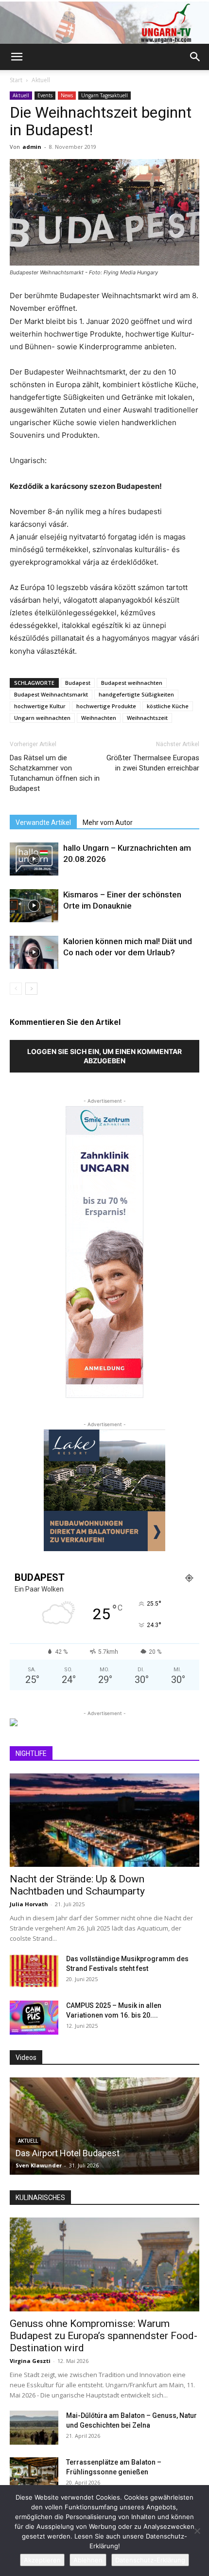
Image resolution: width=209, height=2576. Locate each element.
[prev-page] (16, 989)
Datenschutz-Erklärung (150, 2560)
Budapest (78, 683)
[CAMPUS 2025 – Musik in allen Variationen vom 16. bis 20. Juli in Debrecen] (34, 2018)
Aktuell (41, 80)
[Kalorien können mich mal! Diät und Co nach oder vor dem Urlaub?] (34, 953)
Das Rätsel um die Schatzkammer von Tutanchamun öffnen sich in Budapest (55, 773)
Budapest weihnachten (132, 683)
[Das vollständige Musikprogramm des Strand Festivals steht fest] (34, 1971)
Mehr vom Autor (108, 823)
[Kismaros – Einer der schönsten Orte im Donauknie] (34, 906)
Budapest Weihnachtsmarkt (51, 694)
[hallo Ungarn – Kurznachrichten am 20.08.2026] (34, 859)
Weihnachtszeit (147, 718)
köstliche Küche (168, 706)
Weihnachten (99, 718)
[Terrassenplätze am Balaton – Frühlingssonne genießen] (34, 2474)
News (67, 95)
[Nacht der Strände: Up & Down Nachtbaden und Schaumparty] (104, 1820)
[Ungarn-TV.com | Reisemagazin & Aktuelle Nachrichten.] (104, 23)
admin (32, 147)
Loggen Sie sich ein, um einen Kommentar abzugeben (104, 1056)
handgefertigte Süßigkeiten (136, 694)
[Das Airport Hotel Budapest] (104, 2126)
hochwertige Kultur (40, 706)
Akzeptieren (42, 2560)
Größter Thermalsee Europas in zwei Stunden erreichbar (153, 763)
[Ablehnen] (197, 2531)
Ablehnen (88, 2560)
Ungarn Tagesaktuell (104, 95)
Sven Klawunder (39, 2165)
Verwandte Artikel (43, 823)
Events (45, 95)
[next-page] (31, 989)
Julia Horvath (29, 1904)
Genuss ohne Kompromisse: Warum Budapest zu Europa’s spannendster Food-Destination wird (104, 2336)
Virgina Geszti (30, 2361)
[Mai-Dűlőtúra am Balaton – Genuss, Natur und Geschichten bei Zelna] (34, 2428)
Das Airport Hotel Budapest (68, 2153)
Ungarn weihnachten (42, 718)
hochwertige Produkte (106, 706)
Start (16, 80)
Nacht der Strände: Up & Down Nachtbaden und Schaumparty (77, 1885)
